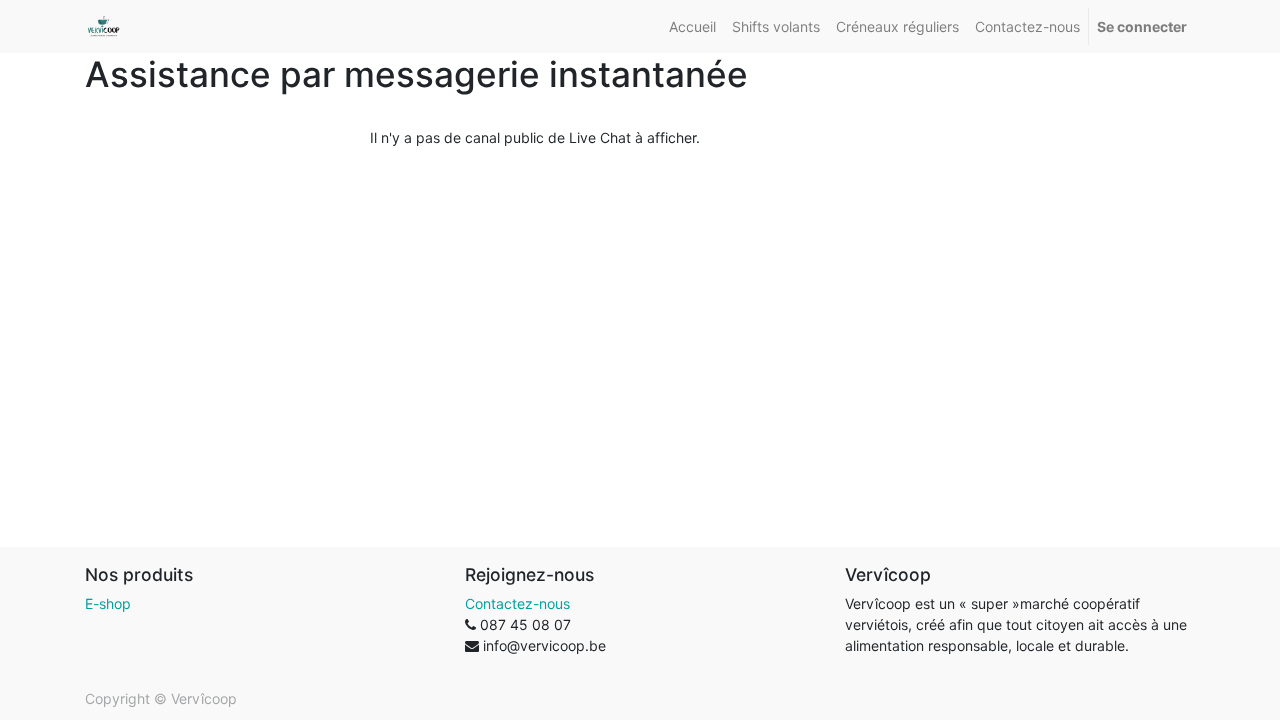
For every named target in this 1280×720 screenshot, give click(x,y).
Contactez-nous (517, 603)
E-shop (108, 603)
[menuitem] (692, 26)
